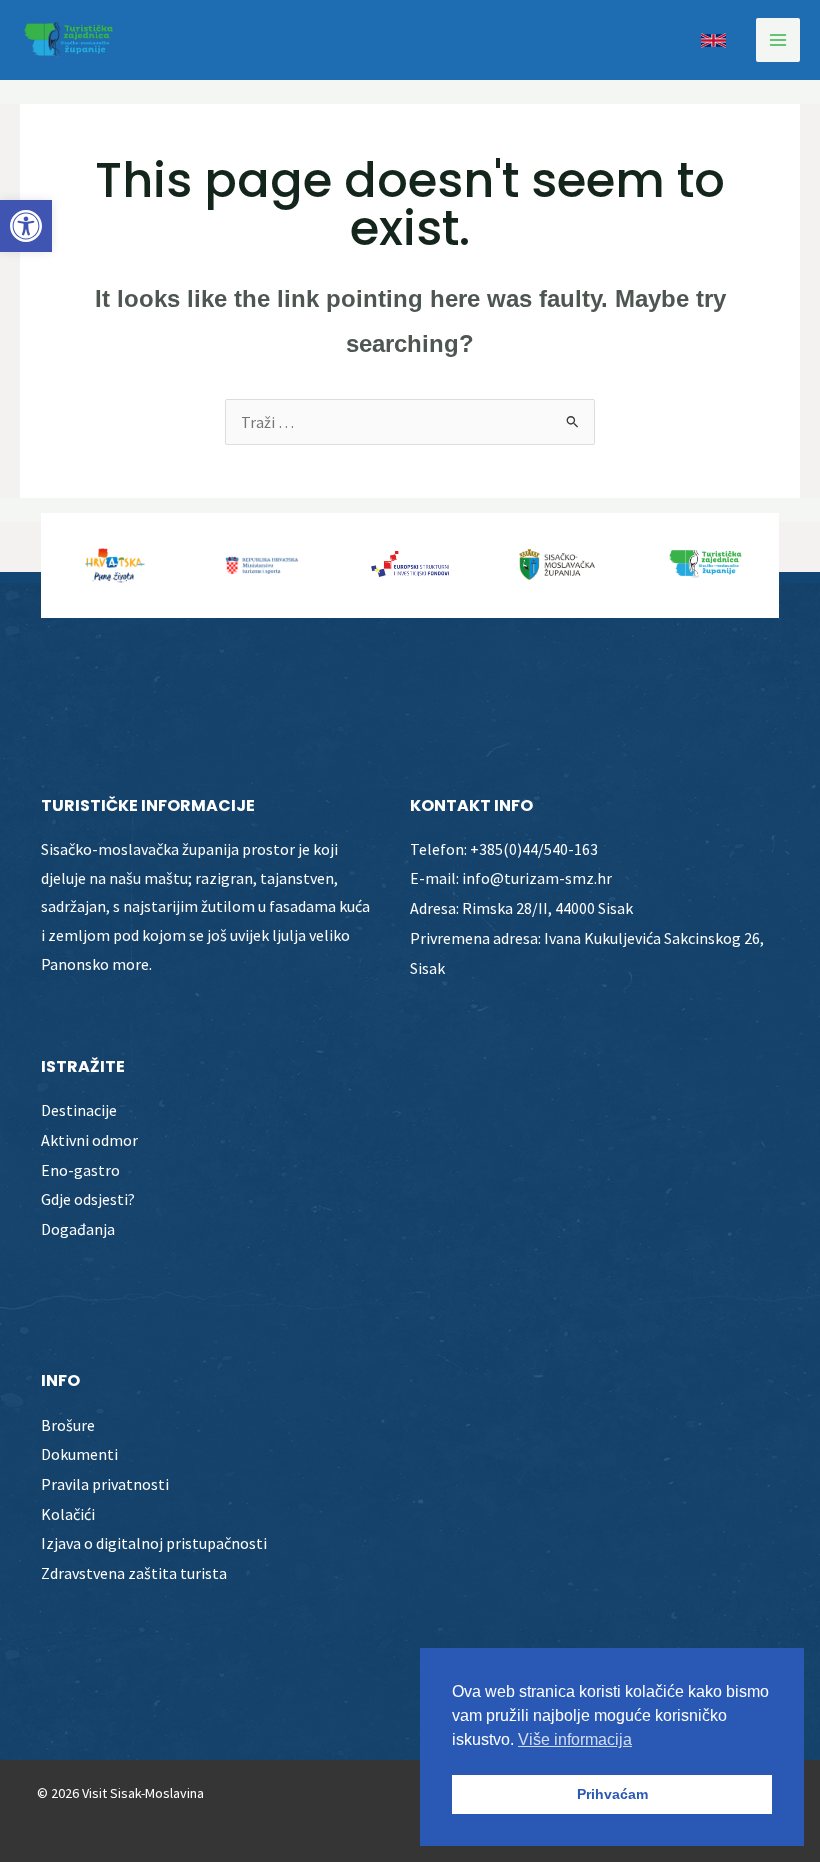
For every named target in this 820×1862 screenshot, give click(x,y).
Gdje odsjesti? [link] (88, 1199)
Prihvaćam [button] (612, 1794)
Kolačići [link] (68, 1514)
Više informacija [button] (575, 1739)
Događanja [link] (78, 1229)
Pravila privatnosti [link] (105, 1484)
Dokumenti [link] (79, 1454)
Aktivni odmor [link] (89, 1140)
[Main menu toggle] (778, 40)
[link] (26, 226)
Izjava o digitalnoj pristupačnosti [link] (154, 1543)
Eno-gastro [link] (80, 1170)
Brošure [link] (68, 1425)
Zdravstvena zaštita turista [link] (134, 1573)
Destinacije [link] (79, 1110)
